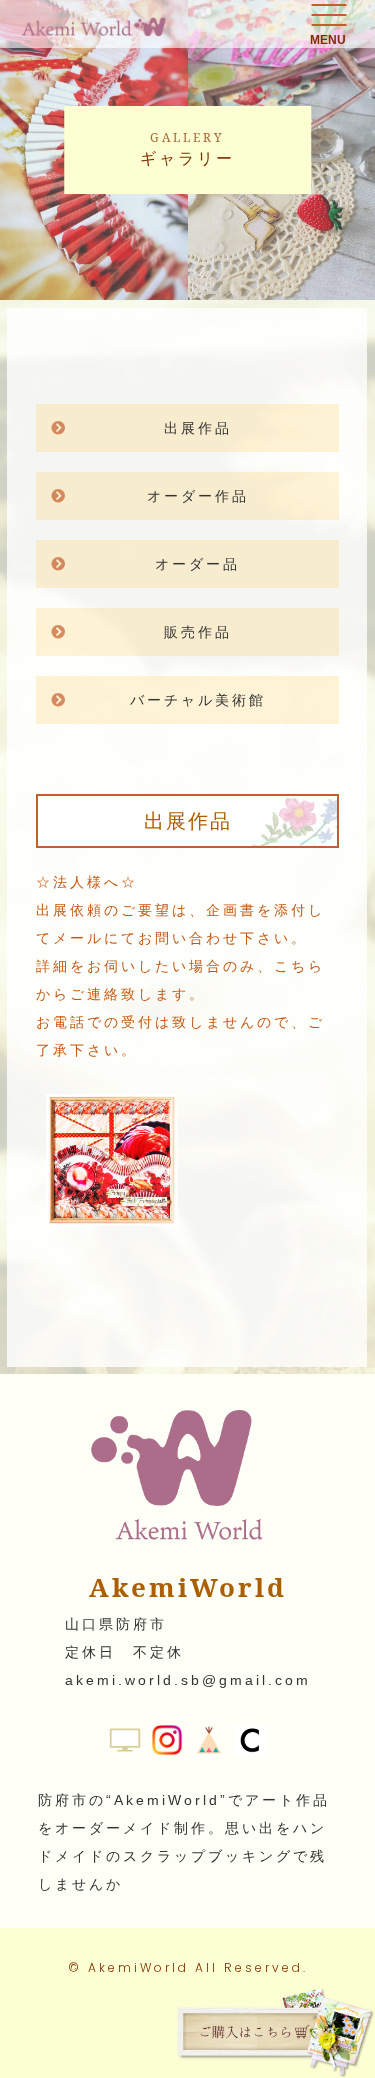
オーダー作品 (198, 496)
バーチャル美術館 (198, 700)
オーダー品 (197, 564)
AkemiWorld (138, 1967)
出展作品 (198, 428)
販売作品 (198, 632)
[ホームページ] (125, 1742)
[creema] (251, 1742)
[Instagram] (167, 1742)
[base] (209, 1742)
